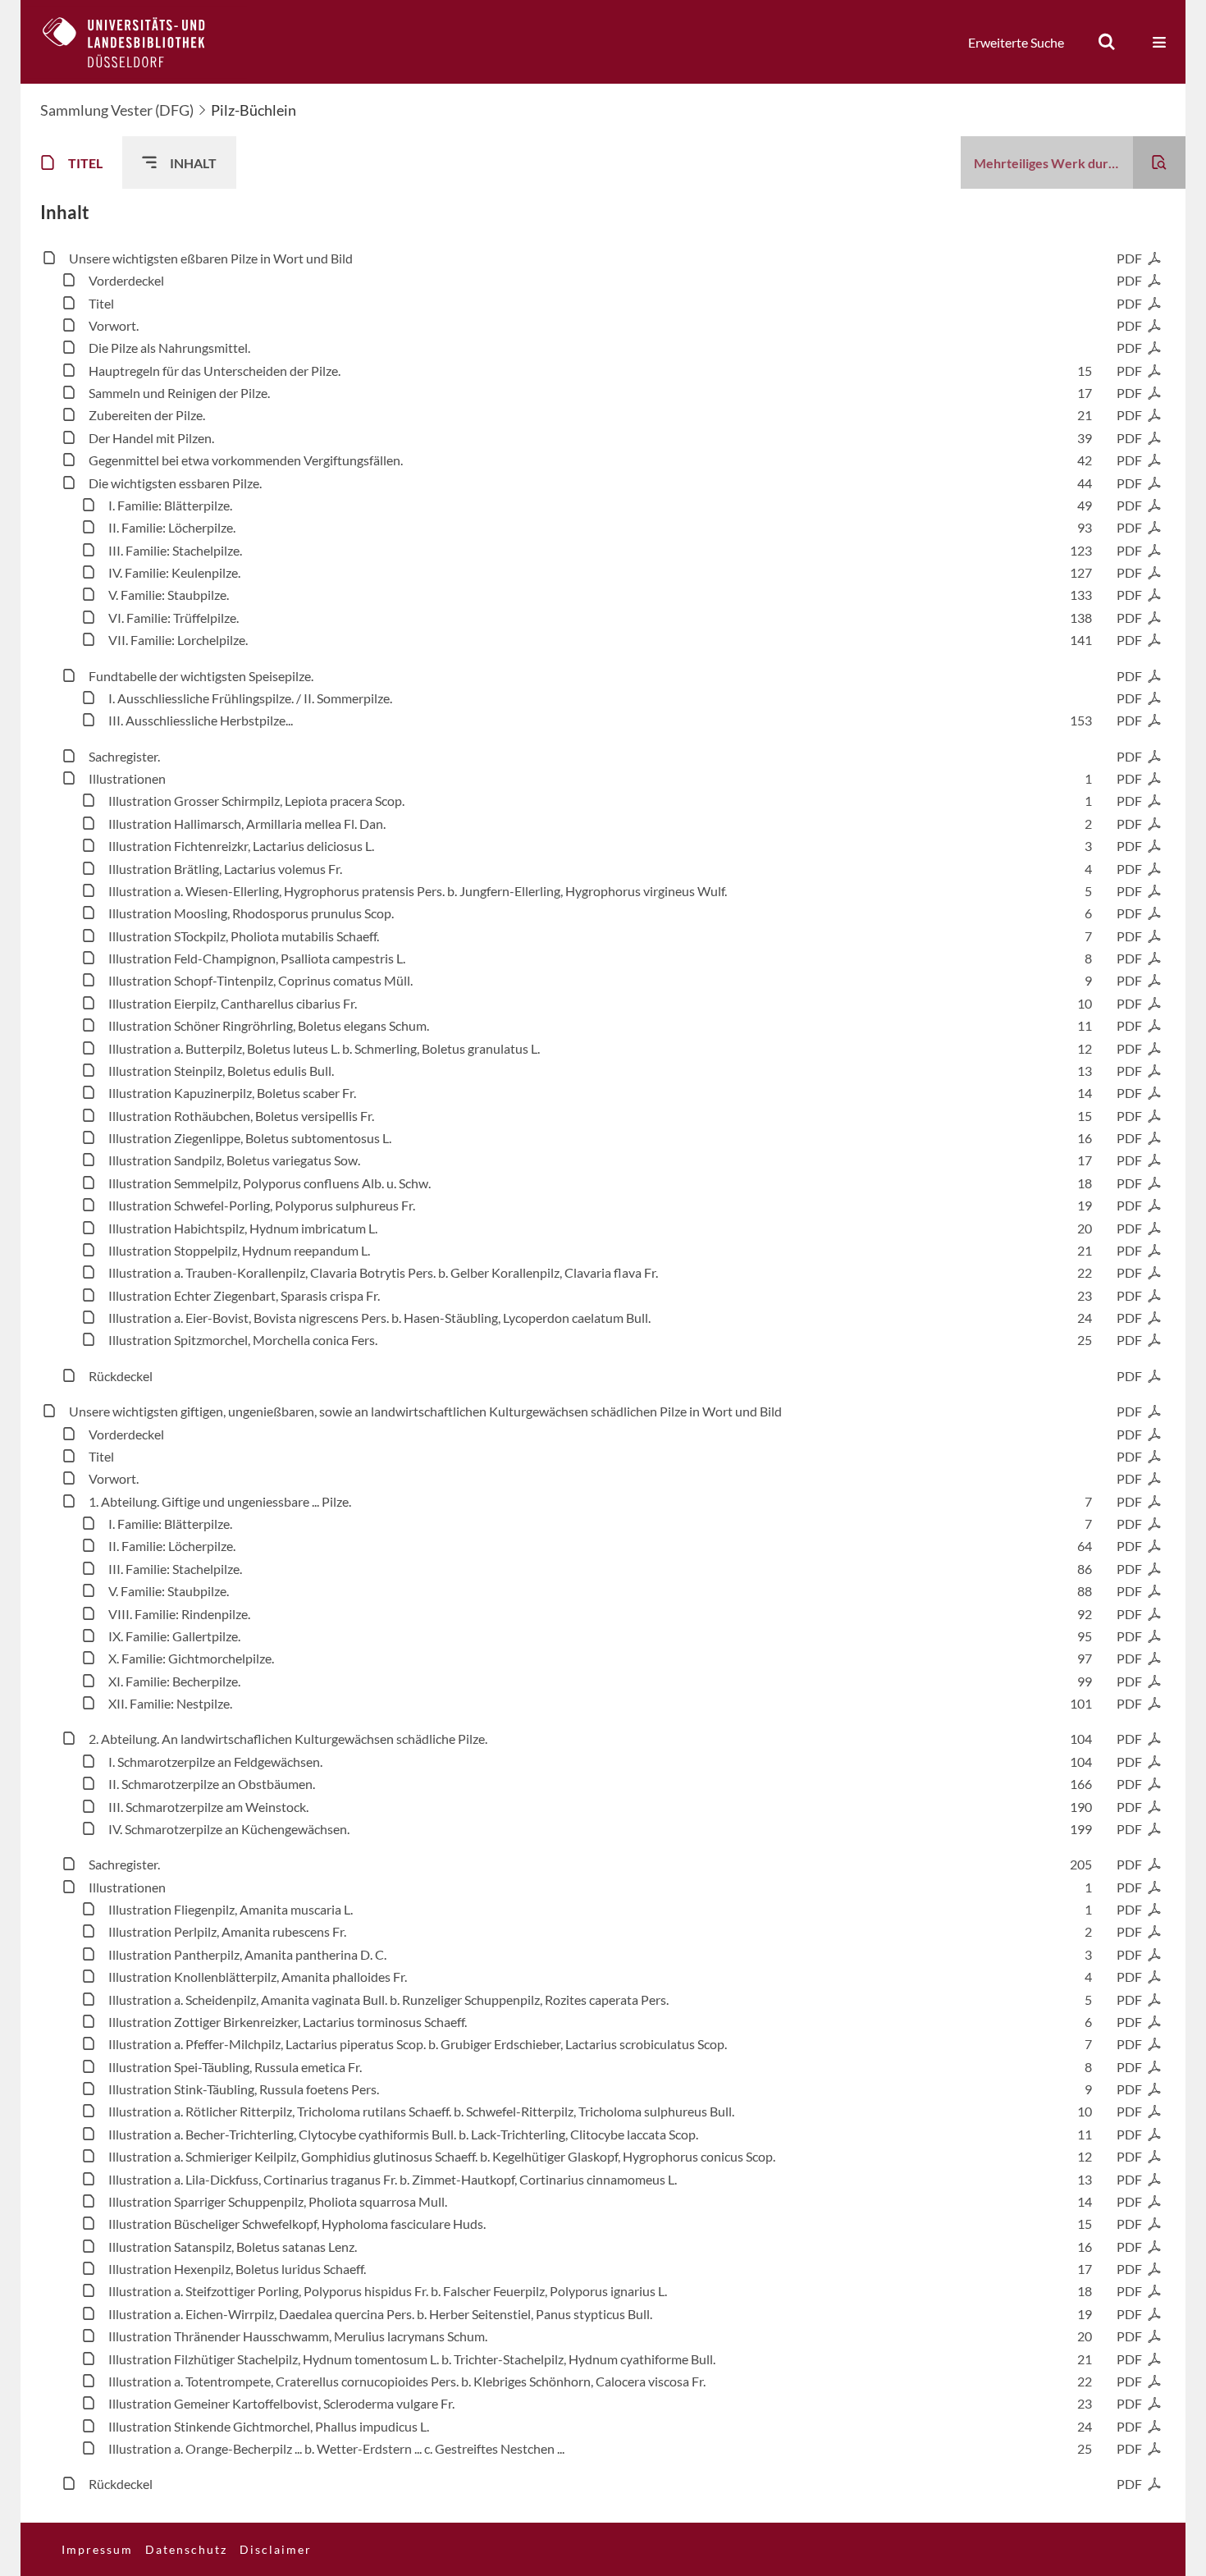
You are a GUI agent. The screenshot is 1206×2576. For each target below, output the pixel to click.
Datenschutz (186, 2549)
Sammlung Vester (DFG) (117, 110)
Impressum (97, 2549)
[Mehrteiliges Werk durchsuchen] (1159, 162)
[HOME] (136, 42)
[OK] (1107, 42)
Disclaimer (276, 2549)
